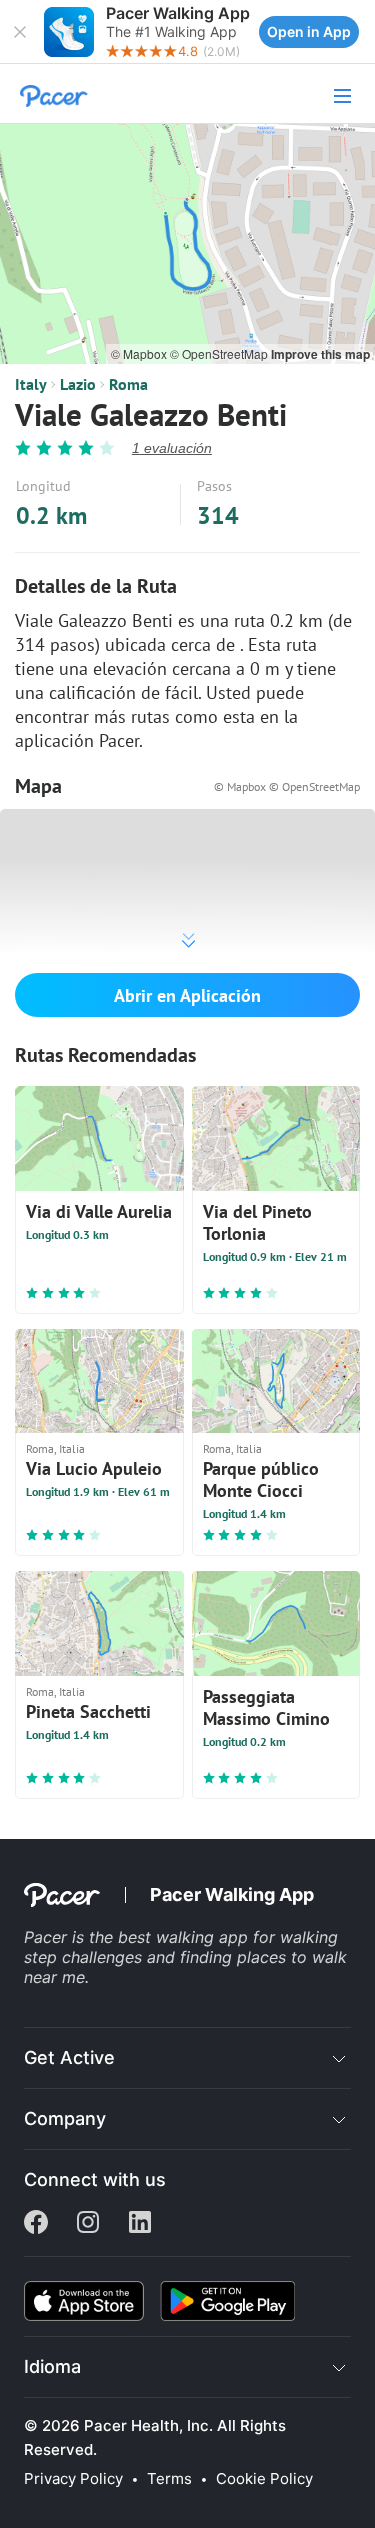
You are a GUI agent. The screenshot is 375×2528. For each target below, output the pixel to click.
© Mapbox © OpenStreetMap (287, 786)
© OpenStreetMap (220, 353)
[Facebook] (36, 2224)
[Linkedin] (140, 2224)
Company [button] (65, 2118)
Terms (169, 2479)
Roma (128, 384)
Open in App (309, 31)
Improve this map (320, 354)
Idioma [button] (52, 2366)
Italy (31, 384)
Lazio (78, 384)
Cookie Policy (264, 2479)
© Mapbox (140, 353)
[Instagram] (88, 2224)
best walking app (185, 1937)
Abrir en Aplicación (187, 995)
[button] (20, 32)
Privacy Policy (73, 2479)
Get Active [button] (69, 2057)
